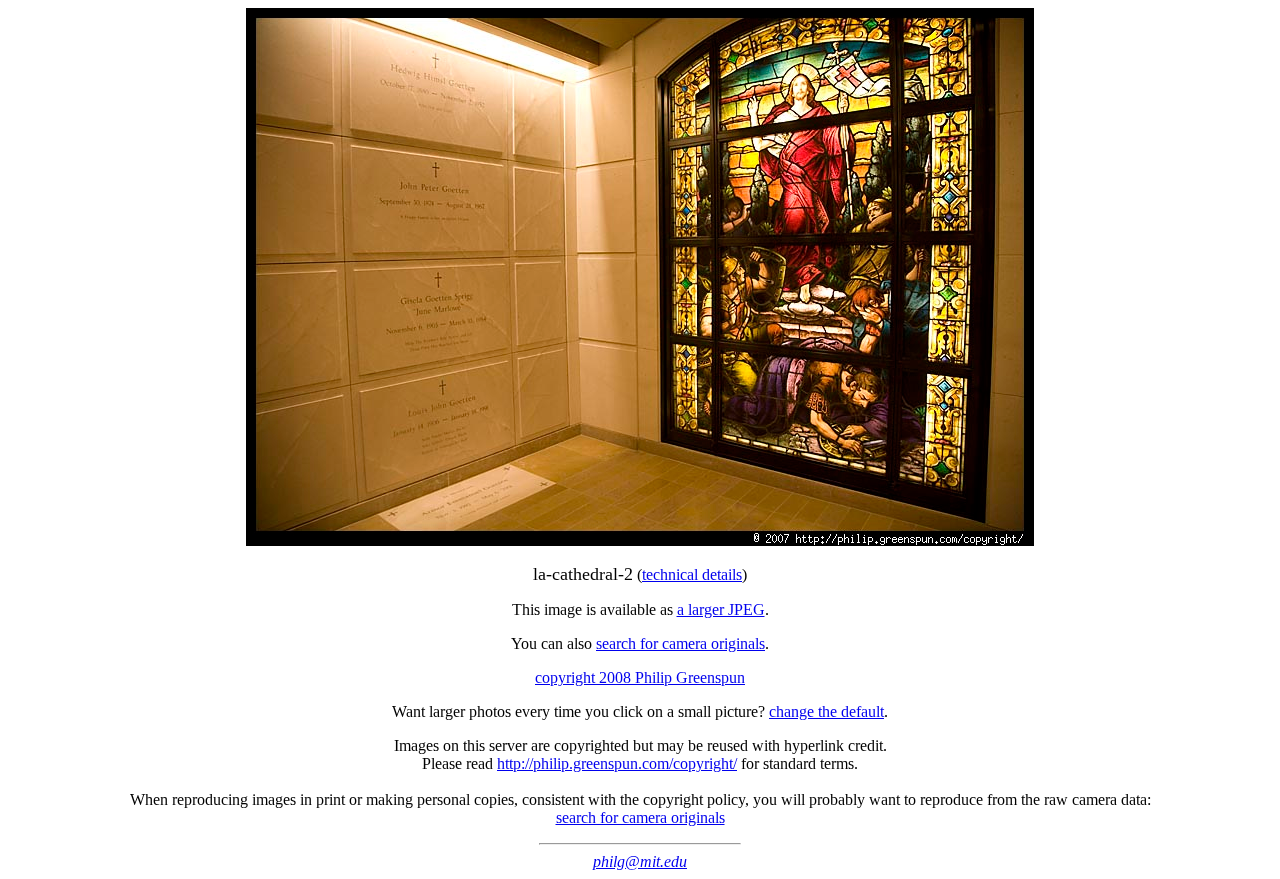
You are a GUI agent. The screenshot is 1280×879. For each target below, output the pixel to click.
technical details (692, 574)
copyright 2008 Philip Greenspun (640, 677)
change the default (826, 711)
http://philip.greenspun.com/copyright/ (617, 763)
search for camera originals (680, 643)
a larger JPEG (721, 609)
